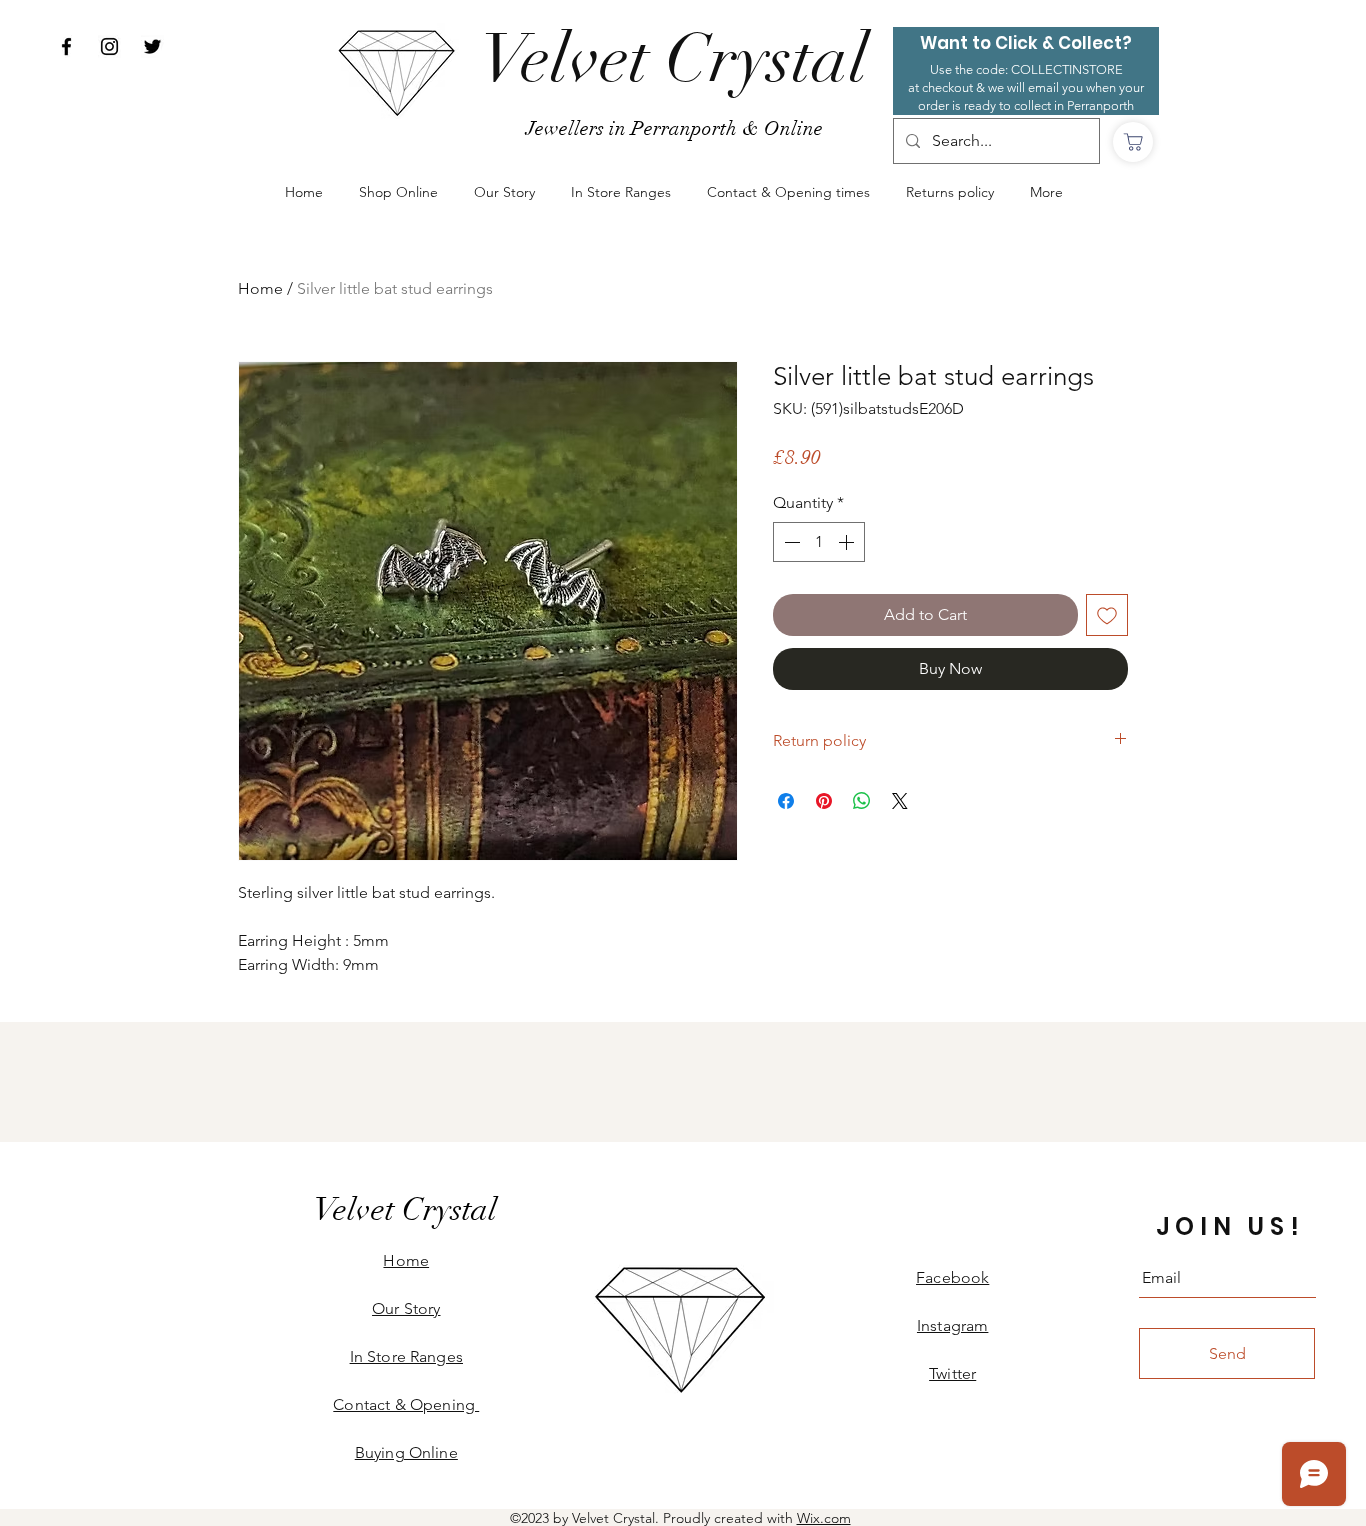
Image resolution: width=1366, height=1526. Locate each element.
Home (260, 288)
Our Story (406, 1308)
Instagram (952, 1325)
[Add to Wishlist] (1107, 615)
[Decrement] (790, 542)
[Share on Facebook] (786, 801)
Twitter (952, 1373)
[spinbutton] (819, 542)
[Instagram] (109, 46)
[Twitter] (152, 46)
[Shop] (1133, 142)
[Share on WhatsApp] (862, 801)
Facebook (952, 1277)
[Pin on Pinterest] (824, 801)
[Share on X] (900, 801)
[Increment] (848, 542)
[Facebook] (66, 46)
